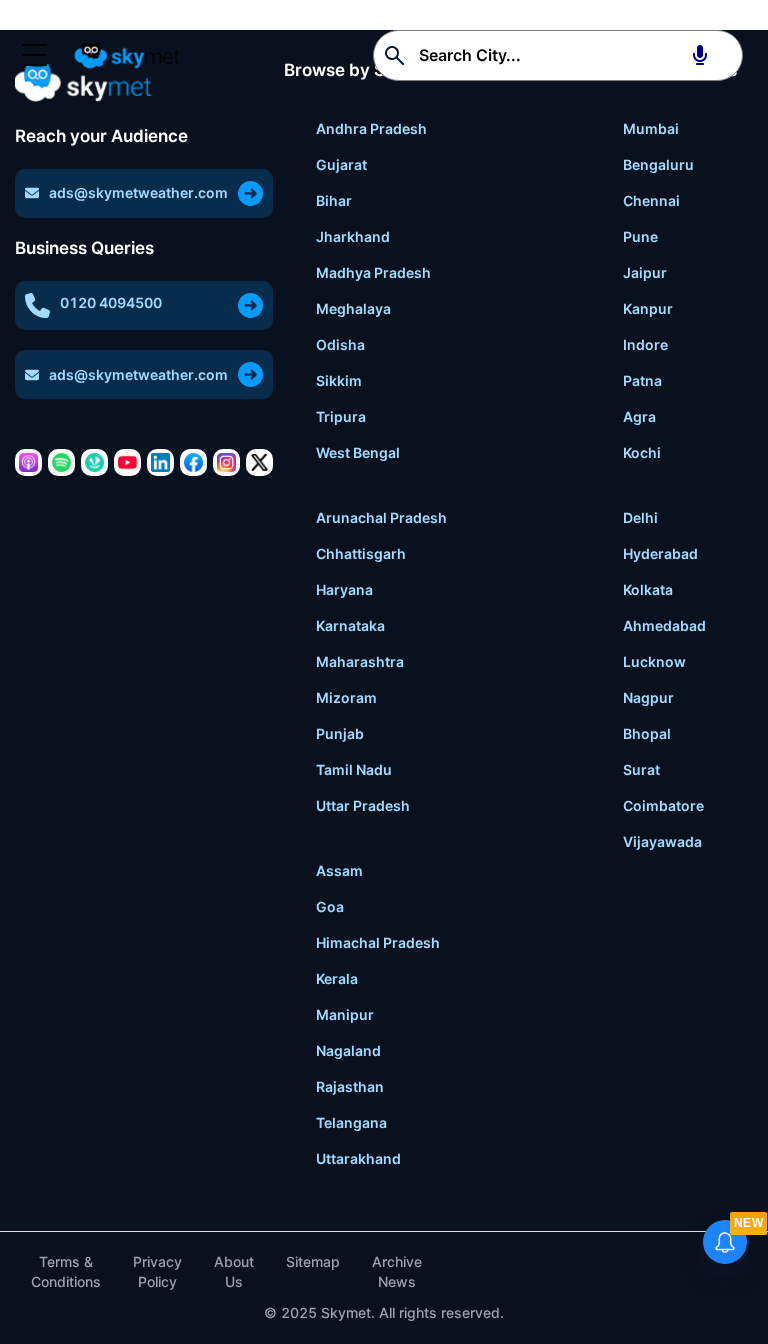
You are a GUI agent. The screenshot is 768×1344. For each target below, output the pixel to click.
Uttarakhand (358, 1158)
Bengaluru (658, 164)
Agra (639, 416)
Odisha (340, 344)
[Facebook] (193, 462)
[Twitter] (259, 462)
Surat (641, 769)
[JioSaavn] (94, 462)
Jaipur (645, 272)
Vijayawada (662, 841)
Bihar (334, 200)
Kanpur (648, 308)
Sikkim (339, 380)
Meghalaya (353, 308)
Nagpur (648, 697)
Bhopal (647, 733)
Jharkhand (353, 236)
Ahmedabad (664, 625)
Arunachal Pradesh (381, 517)
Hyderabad (660, 553)
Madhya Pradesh (373, 272)
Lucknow (654, 661)
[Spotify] (61, 462)
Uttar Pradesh (363, 805)
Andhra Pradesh (371, 128)
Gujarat (341, 164)
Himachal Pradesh (378, 942)
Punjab (340, 733)
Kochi (642, 452)
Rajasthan (350, 1086)
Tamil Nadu (354, 769)
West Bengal (358, 452)
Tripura (341, 416)
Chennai (651, 200)
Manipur (345, 1014)
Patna (642, 380)
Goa (330, 906)
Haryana (344, 589)
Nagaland (348, 1050)
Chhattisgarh (361, 553)
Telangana (351, 1122)
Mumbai (651, 128)
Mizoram (346, 697)
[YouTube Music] (127, 462)
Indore (645, 344)
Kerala (337, 978)
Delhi (640, 517)
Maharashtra (360, 661)
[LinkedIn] (160, 462)
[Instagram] (226, 462)
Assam (339, 870)
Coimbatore (663, 805)
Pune (640, 236)
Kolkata (648, 589)
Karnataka (350, 625)
